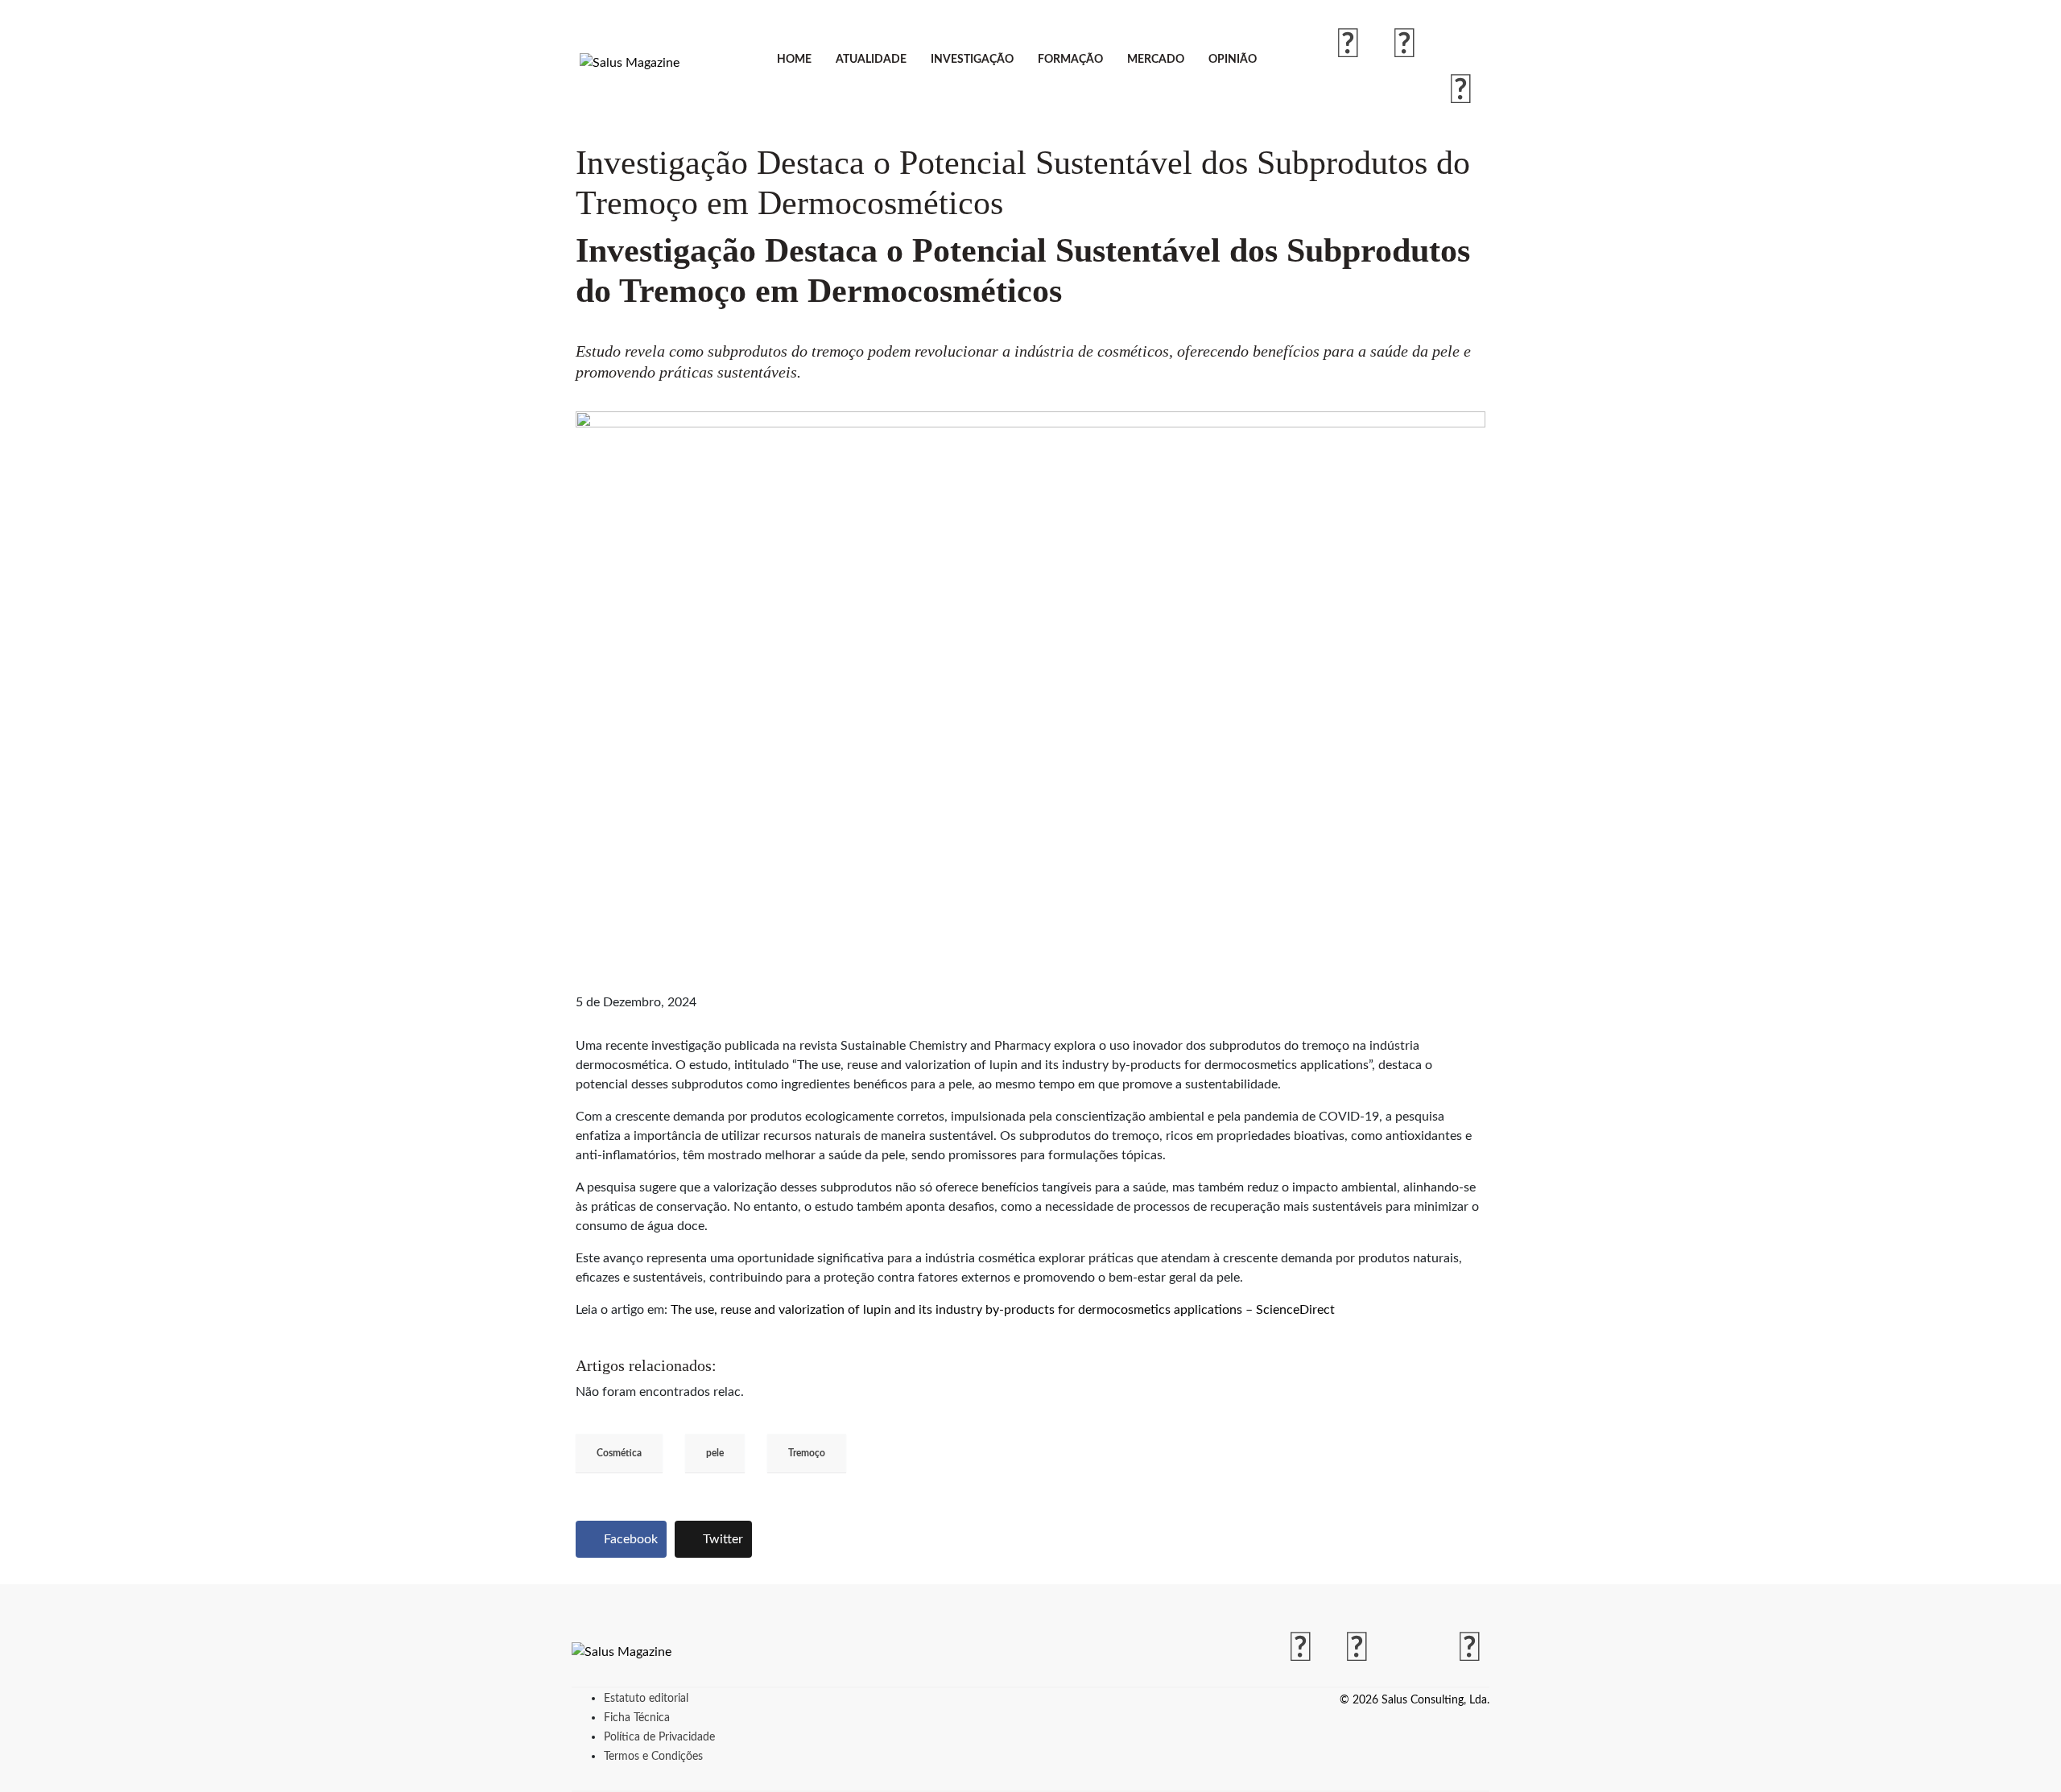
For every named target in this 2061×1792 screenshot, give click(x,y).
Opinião (1233, 60)
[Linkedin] (1461, 91)
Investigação (972, 60)
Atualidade (871, 60)
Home (794, 60)
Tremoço (807, 1453)
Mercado (1156, 60)
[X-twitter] (1461, 45)
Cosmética (619, 1453)
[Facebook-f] (1349, 45)
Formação (1070, 60)
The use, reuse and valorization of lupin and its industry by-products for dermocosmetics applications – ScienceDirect (1003, 1310)
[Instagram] (1405, 45)
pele (715, 1453)
